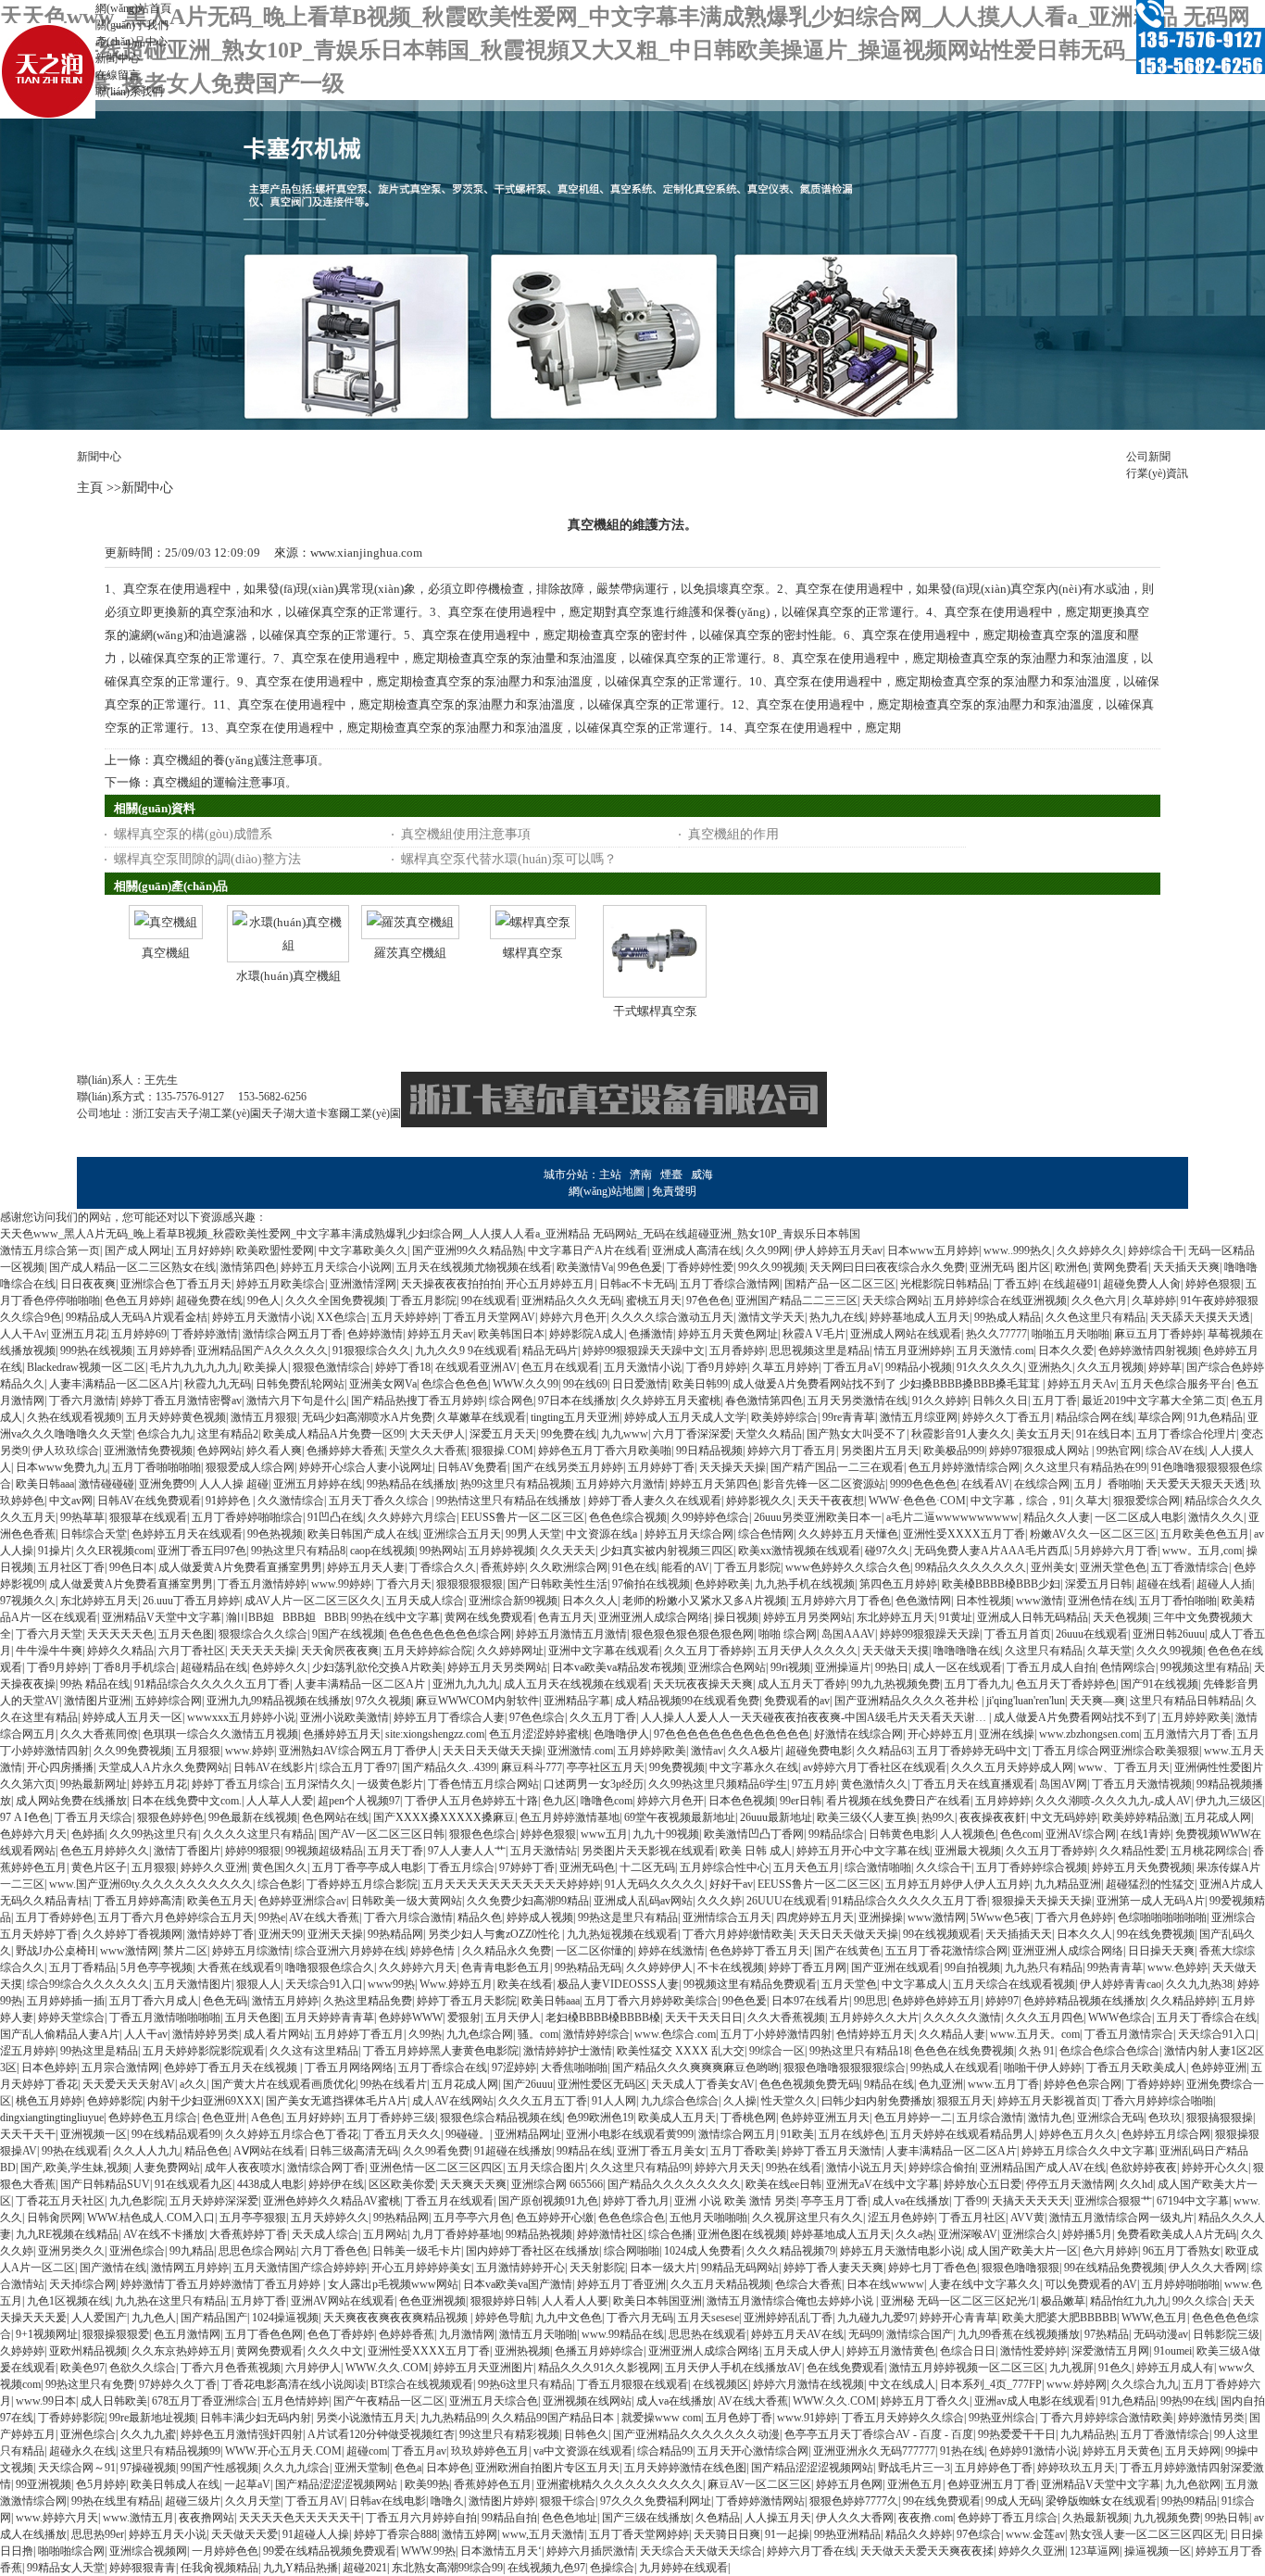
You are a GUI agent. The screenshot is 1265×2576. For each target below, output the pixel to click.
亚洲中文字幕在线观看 (604, 1651)
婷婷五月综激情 (251, 1951)
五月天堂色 (849, 1984)
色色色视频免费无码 (809, 2084)
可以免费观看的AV (1091, 2284)
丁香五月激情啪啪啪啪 (165, 2017)
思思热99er (98, 2534)
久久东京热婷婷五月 (182, 2351)
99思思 (870, 2001)
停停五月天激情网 (1071, 2184)
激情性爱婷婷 (1033, 2351)
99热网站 (442, 1551)
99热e (272, 1917)
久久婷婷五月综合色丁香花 (292, 2134)
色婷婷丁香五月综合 (1008, 2518)
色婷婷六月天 (33, 1834)
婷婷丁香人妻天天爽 (833, 2268)
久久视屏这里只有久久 (808, 2218)
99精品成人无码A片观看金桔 (137, 1317)
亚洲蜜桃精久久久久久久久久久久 (620, 2484)
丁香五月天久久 (402, 2134)
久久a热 (914, 2234)
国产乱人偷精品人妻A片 (60, 2034)
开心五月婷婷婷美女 (421, 2268)
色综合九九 (165, 1434)
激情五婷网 (470, 2534)
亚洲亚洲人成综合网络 (654, 1617)
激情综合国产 (920, 2334)
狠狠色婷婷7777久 (854, 2501)
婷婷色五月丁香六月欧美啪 (605, 1451)
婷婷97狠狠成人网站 (1040, 1451)
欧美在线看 (525, 1984)
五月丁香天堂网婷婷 (639, 2534)
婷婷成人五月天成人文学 (685, 1417)
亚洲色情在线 (1101, 1601)
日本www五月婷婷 (933, 1250)
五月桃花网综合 (1209, 1851)
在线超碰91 (1071, 1284)
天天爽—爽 (1097, 1701)
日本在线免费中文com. (187, 1801)
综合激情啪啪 (878, 1867)
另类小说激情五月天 (366, 2418)
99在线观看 (489, 1301)
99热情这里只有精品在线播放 (510, 1501)
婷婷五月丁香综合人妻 (449, 1717)
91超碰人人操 (316, 2534)
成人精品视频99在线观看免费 (687, 1701)
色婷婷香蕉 (407, 2334)
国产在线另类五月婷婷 (568, 1467)
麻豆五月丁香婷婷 (1159, 1334)
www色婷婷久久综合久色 (848, 1567)
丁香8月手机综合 (134, 1667)
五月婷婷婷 (1003, 1801)
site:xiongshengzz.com (435, 1734)
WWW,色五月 (1154, 2318)
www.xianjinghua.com (366, 553)
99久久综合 (1200, 2301)
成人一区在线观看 (958, 1667)
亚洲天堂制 (362, 2468)
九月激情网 (467, 2334)
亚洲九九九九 (466, 1684)
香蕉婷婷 (503, 1567)
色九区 (559, 1801)
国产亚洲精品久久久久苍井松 (908, 1701)
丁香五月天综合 (94, 1817)
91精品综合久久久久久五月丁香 (212, 1684)
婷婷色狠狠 (1213, 1284)
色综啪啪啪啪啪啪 (1162, 1917)
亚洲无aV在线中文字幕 (883, 2184)
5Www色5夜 (1001, 1917)
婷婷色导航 (503, 2318)
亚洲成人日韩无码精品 (1033, 1617)
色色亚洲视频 (432, 2301)
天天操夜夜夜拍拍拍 (451, 1284)
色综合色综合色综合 (1109, 2051)
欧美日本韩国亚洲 (658, 2301)
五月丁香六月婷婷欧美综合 (651, 2001)
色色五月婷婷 (138, 1301)
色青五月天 (566, 1617)
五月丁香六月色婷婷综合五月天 (176, 1917)
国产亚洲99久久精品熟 (468, 1250)
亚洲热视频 (522, 2351)
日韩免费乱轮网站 (300, 1384)
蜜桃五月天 (654, 1301)
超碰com (367, 2451)
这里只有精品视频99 (170, 2451)
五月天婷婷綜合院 (428, 1651)
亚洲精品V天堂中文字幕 (162, 1617)
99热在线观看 (75, 2151)
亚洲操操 (881, 1917)
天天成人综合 (325, 2234)
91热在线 (962, 2451)
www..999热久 (1018, 1250)
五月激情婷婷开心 (520, 2268)
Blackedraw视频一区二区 (86, 1367)
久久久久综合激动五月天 (672, 1317)
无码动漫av (1161, 2334)
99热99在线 (1188, 2401)
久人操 (740, 2101)
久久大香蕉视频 (786, 2017)
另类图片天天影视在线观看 (648, 1851)
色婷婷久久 (280, 1667)
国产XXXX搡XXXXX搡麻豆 (444, 1817)
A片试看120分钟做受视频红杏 (381, 2434)
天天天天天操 (263, 1651)
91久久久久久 (990, 1367)
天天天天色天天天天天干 (300, 2518)
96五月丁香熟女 (1182, 2251)
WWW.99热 (428, 2551)
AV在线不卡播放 (164, 2234)
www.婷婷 (250, 1751)
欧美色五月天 (220, 1901)
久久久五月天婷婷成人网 (1012, 1767)
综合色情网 (766, 1534)
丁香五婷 (1016, 1284)
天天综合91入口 (324, 1984)
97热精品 (1107, 2334)
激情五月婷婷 (285, 2001)
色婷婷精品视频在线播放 (1084, 2001)
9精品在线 (889, 2084)
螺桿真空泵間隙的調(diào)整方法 (207, 859)
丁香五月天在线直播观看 (973, 1784)
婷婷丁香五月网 (808, 1967)
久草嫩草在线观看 (482, 1417)
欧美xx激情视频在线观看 (799, 1551)
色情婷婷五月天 (875, 2034)
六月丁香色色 (334, 2251)
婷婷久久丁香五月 (1007, 1417)
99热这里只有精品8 (298, 1551)
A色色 (266, 2117)
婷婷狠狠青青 (143, 2568)
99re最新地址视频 (152, 2418)
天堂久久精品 (769, 1434)
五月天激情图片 (193, 1984)
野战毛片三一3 (914, 2468)
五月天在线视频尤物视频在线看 (474, 1267)
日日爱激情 (640, 1384)
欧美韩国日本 (511, 1334)
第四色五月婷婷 (898, 1584)
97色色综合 (537, 1717)
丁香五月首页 (1018, 1634)
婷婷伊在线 (336, 2184)
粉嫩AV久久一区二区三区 (1093, 1534)
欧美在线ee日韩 (783, 2184)
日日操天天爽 (1161, 1951)
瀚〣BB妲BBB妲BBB (286, 1617)
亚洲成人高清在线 (696, 1250)
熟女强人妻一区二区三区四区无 (1147, 2534)
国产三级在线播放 (646, 2518)
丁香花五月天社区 (60, 2201)
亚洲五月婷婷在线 (318, 1484)
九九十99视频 (666, 1834)
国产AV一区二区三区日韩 (382, 1834)
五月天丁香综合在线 (1207, 2017)
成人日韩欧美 (114, 2401)
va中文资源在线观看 (583, 2451)
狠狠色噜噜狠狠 (1021, 2268)
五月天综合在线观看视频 (1014, 1984)
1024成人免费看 (703, 2251)
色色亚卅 (224, 2117)
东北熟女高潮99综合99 (447, 2568)
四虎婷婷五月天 (815, 1917)
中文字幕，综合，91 (1021, 1501)
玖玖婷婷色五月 (490, 2451)
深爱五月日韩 (1098, 1584)
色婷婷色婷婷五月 (936, 2001)
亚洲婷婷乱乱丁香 (788, 2318)
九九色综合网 (480, 2034)
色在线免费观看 (845, 2368)
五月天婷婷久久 (330, 2218)
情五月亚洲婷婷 (913, 1351)
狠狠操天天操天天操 (1042, 1901)
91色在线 (634, 1567)
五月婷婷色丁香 (994, 2468)
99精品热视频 (539, 2234)
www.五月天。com (1035, 2034)
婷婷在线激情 (671, 1951)
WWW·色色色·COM (917, 1501)
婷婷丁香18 (403, 1367)
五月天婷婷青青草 (330, 2017)
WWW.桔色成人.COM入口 (151, 2218)
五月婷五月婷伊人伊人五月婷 (958, 1884)
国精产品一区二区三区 (840, 1284)
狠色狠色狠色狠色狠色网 (693, 1634)
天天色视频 (1121, 1617)
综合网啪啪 (632, 2251)
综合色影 (280, 1884)
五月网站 (385, 2234)
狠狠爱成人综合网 (250, 1467)
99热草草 (82, 1517)
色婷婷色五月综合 (153, 2117)
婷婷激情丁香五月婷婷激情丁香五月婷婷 (222, 2284)
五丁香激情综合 (1190, 1567)
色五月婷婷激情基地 (570, 1817)
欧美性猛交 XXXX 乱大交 (681, 2051)
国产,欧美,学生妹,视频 (75, 2168)
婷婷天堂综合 (71, 2017)
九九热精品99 (454, 2418)
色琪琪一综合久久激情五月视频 (220, 1734)
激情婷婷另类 (206, 2034)
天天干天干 (28, 2134)
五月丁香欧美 (744, 2151)
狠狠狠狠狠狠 (470, 1584)
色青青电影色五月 (506, 1967)
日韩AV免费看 (472, 1467)
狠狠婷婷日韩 (504, 2301)
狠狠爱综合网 (1146, 1501)
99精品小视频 (919, 1367)
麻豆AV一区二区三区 (759, 2484)
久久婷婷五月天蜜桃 (670, 1401)
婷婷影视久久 (759, 1501)
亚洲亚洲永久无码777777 (874, 2451)
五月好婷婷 (204, 1250)
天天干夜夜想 (831, 1501)
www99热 (391, 1984)
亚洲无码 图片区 (1010, 1267)
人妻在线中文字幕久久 (984, 2284)
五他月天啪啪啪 (708, 2218)
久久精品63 (884, 1751)
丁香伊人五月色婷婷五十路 (471, 1801)
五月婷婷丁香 (661, 1467)
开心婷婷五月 (941, 1734)
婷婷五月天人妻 (366, 1567)
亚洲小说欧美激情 (344, 1717)
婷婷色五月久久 (1078, 2134)
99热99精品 (1189, 2501)
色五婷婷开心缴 (555, 2218)
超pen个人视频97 (359, 1801)
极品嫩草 (1063, 2301)
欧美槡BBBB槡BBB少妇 (1001, 1584)
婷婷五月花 (159, 1784)
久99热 (425, 2034)
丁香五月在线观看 (449, 2201)
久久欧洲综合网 (569, 1567)
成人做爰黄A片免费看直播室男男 (240, 1567)
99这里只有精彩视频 (509, 2434)
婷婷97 (1002, 2001)
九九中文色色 (569, 2318)
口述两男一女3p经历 (594, 1784)
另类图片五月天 (880, 1451)
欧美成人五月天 (677, 2117)
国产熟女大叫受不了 (857, 1434)
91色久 (1115, 2368)
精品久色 (480, 1917)
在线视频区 (720, 2384)
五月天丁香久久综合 (380, 1501)
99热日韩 (1227, 2518)
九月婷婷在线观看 (683, 2568)
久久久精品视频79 (791, 2251)
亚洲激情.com (580, 1751)
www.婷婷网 (1077, 2384)
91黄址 (956, 1617)
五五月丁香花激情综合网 (946, 1951)
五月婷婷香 (165, 1351)
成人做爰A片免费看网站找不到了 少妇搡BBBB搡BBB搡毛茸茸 (888, 1384)
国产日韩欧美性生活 (557, 1584)
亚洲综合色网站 (727, 1667)
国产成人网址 (138, 1250)
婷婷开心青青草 (958, 2318)
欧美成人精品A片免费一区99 (334, 1434)
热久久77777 (996, 1334)
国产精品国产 (214, 2318)
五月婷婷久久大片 (874, 2017)
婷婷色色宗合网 (1083, 2084)
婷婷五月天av (440, 1334)
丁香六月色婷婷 (1074, 1917)
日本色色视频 (742, 1801)
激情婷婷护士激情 (568, 2051)
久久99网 (768, 1250)
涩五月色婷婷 (901, 2218)
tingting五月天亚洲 (575, 1417)
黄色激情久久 (874, 1784)
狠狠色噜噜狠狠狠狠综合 (845, 2067)
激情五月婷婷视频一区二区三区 (967, 2368)
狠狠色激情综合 (332, 1367)
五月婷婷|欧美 (1196, 1717)
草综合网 (1160, 1417)
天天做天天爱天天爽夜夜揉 (927, 2551)
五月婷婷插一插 (66, 2001)
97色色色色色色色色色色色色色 (732, 1734)
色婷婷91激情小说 (1033, 2451)
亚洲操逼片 (843, 1667)
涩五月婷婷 (28, 2051)
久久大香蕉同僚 (99, 1734)
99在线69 (585, 1384)
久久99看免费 (436, 2151)
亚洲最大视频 (968, 1851)
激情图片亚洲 (97, 1701)
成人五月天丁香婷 (802, 1684)
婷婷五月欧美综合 (281, 1284)
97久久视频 (383, 1701)
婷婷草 (1165, 1367)
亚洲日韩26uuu (1169, 1634)
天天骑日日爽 (727, 2534)
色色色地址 (570, 2518)
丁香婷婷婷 (1154, 2084)
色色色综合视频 (628, 1517)
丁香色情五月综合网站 (483, 1784)
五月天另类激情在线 (858, 1401)
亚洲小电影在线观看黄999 (630, 2134)
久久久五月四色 (1045, 2017)
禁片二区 (185, 1951)
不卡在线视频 (731, 1967)
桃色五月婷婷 (49, 2101)
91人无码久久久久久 (655, 1884)
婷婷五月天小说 (168, 2534)
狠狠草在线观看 (148, 1517)
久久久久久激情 (962, 2017)
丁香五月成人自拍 (1051, 1667)
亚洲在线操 (1007, 1734)
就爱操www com (661, 2418)
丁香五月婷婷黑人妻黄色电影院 (441, 2051)
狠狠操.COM (502, 1451)
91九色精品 (1215, 1417)
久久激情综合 (291, 1501)
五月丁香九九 (978, 1684)
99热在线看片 (394, 2084)
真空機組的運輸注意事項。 (225, 782)
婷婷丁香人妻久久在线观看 (655, 1501)
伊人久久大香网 (1208, 2268)
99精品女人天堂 (66, 2568)
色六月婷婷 (1110, 2251)
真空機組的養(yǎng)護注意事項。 (241, 760)
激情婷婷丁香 (220, 1934)
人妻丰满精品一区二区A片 (114, 1384)
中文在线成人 (902, 2384)
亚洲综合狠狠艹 (1113, 2201)
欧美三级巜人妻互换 (867, 1817)
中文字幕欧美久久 (363, 1250)
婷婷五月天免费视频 (1142, 1867)
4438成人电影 (270, 2184)
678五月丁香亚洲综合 (205, 2401)
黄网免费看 (1121, 1267)
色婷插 (88, 1834)
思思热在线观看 (708, 2334)
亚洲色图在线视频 (742, 2234)
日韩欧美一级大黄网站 (407, 1901)
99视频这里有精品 (1205, 1667)
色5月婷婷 (101, 2484)
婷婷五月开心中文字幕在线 (863, 1851)
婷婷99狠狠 (253, 1851)
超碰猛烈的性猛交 (1150, 1884)
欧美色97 (82, 2368)
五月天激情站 (544, 1851)
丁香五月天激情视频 (1142, 1784)
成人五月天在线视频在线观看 (576, 1684)
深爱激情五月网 (1110, 2351)
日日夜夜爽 (88, 1284)
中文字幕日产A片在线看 (588, 1250)
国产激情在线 (113, 2268)
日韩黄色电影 (902, 1834)
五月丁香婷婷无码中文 (972, 1751)
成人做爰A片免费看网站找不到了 (1076, 1717)
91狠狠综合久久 (371, 1351)
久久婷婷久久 (1090, 1250)
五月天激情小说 (643, 1367)
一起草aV (247, 2484)
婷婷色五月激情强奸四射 (242, 2434)
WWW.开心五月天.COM (283, 2451)
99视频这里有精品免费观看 (750, 1984)
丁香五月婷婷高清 (138, 1901)
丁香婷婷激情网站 (760, 2501)
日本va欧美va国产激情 (518, 2284)
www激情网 (937, 1917)
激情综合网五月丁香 (293, 1334)
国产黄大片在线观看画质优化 (283, 2084)
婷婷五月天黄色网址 (728, 1334)
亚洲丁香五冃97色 (202, 1551)
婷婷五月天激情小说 (262, 1317)
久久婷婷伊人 (659, 1967)
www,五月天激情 (543, 2534)
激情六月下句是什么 (296, 1401)
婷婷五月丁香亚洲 (621, 2284)
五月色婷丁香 (739, 2418)
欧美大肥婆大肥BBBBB (1059, 2318)
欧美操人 (266, 1367)
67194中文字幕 (1193, 2201)
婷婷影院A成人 (587, 1334)
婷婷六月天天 (728, 2168)
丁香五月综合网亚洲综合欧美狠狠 (1116, 1751)
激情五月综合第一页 (50, 1250)
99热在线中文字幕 (395, 1617)
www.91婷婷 (807, 2418)
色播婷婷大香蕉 (345, 1451)
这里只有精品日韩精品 (1185, 1701)
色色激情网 (923, 1601)
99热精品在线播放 (411, 1484)
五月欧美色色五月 (1205, 1534)
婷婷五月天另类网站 (497, 1667)
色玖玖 (1165, 2117)
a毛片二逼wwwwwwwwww (952, 1517)
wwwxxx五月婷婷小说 (241, 1717)
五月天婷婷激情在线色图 (685, 2468)
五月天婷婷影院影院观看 (204, 2051)
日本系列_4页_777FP (991, 2384)
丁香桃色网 (748, 2117)
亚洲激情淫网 (363, 1284)
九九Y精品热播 (301, 2568)
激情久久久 (1216, 1517)
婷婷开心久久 (1215, 2168)
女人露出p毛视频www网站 (393, 2284)
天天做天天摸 (896, 1651)
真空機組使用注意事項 (466, 834)
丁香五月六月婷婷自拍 (421, 2518)
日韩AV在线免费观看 (149, 1501)
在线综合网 (1042, 1484)
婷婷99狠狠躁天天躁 (930, 1634)
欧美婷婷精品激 (1141, 1817)
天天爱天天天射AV (129, 2084)
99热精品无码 (588, 1967)
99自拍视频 (972, 1967)
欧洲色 (1071, 1267)
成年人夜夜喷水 (244, 2168)
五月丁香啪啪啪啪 (157, 1467)
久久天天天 (568, 1551)
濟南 (641, 1175)
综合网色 (511, 1401)
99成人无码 (1013, 2501)
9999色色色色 (923, 1484)
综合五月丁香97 (358, 1767)
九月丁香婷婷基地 (457, 2234)
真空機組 (166, 953)
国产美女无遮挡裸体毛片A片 (337, 2101)
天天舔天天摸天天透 (1200, 1317)
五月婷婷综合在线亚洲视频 (1000, 1301)
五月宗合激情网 (120, 2067)
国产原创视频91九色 (548, 2201)
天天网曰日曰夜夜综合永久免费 (887, 1267)
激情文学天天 (771, 1317)
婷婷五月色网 (849, 2484)
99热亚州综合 (1002, 2418)
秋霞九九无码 (218, 1384)
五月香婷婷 (737, 1351)
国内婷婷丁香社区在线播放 (532, 2251)
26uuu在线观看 (1092, 1634)
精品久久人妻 (1057, 1517)
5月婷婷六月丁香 (1116, 1551)
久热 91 (1037, 2051)
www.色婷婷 (1177, 1967)
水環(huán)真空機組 (288, 976)
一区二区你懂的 (595, 1951)
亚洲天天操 (335, 1934)
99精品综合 (836, 1834)
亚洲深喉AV (968, 2234)
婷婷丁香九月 (636, 2201)
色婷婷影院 (115, 2101)
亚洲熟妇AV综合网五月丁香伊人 (358, 1751)
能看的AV (685, 1567)
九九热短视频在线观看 (622, 1934)
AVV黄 (1027, 2218)
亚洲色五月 (915, 2484)
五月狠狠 (198, 1751)
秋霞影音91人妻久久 (961, 1434)
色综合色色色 (455, 1384)
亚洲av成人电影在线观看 (1035, 2401)
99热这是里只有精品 (628, 1917)
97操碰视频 (148, 2468)
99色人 (264, 1301)
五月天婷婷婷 (405, 1317)
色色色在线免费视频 (964, 2051)
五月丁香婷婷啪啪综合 (247, 1517)
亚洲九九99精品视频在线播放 (279, 1701)
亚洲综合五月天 (462, 1534)
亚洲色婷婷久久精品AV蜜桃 (332, 2201)
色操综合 (612, 2568)
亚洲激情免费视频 (148, 1451)
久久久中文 (335, 2351)
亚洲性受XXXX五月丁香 (964, 1534)
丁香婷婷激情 (205, 1334)
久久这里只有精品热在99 (1085, 1467)
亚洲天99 (281, 1934)
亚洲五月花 (79, 1334)
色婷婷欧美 (722, 1584)
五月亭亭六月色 (472, 2218)
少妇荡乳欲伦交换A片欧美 (377, 1667)
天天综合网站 (896, 1301)
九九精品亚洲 (1068, 1884)
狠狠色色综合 (482, 1834)
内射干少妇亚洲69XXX (204, 2101)
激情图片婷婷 (502, 2501)
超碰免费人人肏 (1142, 1284)
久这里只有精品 (1044, 1651)
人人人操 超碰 (234, 1484)
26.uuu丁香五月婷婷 (191, 1601)
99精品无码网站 (740, 2268)
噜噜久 (447, 2501)
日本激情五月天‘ (501, 2551)
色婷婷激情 (375, 1334)
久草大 (1092, 1501)
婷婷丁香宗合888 (395, 2534)
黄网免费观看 (269, 2351)
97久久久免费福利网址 (656, 2501)
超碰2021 (365, 2568)
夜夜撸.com (926, 2518)
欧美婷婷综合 (784, 1417)
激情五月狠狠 (264, 1417)
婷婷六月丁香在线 (811, 2551)
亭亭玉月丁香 (834, 2201)
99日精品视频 (709, 1451)
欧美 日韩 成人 (756, 1851)
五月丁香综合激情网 (730, 1284)
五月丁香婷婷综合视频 (1032, 1867)
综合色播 (670, 2234)
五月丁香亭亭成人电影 (368, 1867)
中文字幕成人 (915, 1984)
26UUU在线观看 (787, 1901)
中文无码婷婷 (1064, 1817)
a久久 (193, 2084)
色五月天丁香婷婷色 (1066, 1684)
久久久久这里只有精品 (258, 1834)
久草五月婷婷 (785, 1367)
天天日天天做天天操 (493, 1751)
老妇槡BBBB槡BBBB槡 (603, 2017)
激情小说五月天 (865, 2168)
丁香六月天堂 (49, 1634)
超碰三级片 (193, 2501)
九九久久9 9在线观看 (466, 1351)
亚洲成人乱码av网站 (643, 1901)
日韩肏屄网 (55, 2218)
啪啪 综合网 (788, 1634)
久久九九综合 (296, 2468)
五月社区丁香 (71, 1567)
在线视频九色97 (546, 2568)
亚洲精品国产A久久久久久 (263, 1351)
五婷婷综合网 (169, 1701)
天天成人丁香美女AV (703, 2084)
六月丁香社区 (192, 1651)
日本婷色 (448, 2468)
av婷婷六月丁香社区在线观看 (875, 1767)
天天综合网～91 (77, 2468)
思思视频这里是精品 (820, 1351)
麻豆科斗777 (532, 1767)
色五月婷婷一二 (913, 2117)
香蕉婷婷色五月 (493, 2484)
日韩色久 (586, 2434)
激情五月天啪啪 (538, 2334)
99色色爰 (640, 1267)
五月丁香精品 (82, 1967)
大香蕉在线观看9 (239, 1967)
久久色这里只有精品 (1096, 1317)
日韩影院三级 (1226, 2334)
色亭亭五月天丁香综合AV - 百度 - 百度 (879, 2434)
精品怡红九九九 (1129, 2301)
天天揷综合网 (82, 2284)
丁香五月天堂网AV (489, 1317)
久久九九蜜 (148, 2434)
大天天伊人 (437, 1434)
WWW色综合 (1120, 2017)
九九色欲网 (1193, 2484)
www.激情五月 (138, 2518)
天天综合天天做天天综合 (701, 2551)
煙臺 (671, 1175)
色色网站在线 (335, 1817)
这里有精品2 (228, 1434)
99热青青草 (1115, 1967)
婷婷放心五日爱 (983, 2184)
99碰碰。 (468, 2134)
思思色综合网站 (257, 2251)
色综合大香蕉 (808, 2284)
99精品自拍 (509, 2518)
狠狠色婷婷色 (170, 1817)
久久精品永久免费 (507, 1951)
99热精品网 (395, 1934)
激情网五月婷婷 (190, 2268)
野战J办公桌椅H (56, 1951)
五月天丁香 (395, 1851)
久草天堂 (1109, 1651)
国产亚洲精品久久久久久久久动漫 (696, 2434)
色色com (1021, 1834)
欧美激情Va (585, 1267)
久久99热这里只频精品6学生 (718, 1784)
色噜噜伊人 (621, 1734)
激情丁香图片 (187, 1851)
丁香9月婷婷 (717, 1367)
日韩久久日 (1000, 1401)
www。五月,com (1202, 1551)
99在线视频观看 (942, 1934)
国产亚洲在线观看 (896, 1967)
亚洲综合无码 (1110, 2117)
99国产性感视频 (219, 2468)
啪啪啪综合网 (71, 2551)
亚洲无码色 (587, 1867)
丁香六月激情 (82, 1401)
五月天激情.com (995, 1351)
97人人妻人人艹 (467, 1851)
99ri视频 (790, 1667)
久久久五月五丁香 (543, 2101)
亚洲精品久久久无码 (571, 1301)
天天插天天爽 (1186, 1267)
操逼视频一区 (1158, 2551)
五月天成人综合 (425, 1601)
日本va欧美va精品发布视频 (618, 1667)
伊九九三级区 (1229, 1801)
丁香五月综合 (461, 1867)
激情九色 (1050, 2117)
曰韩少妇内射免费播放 (877, 2101)
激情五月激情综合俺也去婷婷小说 (791, 2301)
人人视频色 (968, 1834)
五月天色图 (186, 1634)
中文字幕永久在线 (754, 1767)
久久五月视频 (1110, 1367)
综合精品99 (665, 2451)
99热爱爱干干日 (1017, 2434)
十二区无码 (647, 1867)
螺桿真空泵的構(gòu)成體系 (193, 834)
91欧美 (797, 2134)
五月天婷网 (1193, 2451)
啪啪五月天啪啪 (1071, 1334)
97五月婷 (814, 1784)
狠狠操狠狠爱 (116, 2334)
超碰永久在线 (82, 2451)
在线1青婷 (1146, 1834)
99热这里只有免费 (90, 2384)
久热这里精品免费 (368, 2001)
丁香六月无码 (640, 2318)
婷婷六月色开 (573, 1317)
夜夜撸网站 (207, 2518)
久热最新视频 (1096, 2518)
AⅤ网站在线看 (269, 2151)
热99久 (938, 1817)
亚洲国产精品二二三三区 (796, 1301)
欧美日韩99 (700, 1384)
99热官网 (1119, 1451)
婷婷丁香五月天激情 (832, 2151)
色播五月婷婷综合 (599, 2351)
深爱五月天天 (503, 1434)
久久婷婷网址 (510, 1651)
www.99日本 (46, 2401)
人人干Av (23, 1334)
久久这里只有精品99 (640, 2168)
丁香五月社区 (972, 2218)
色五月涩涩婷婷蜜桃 (539, 1734)
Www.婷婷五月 (456, 1984)
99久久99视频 (771, 1267)
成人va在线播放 (911, 2201)
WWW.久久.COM (387, 2368)
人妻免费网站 (167, 2168)
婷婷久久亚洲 (214, 1867)
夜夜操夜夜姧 (993, 1817)
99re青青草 (849, 1417)
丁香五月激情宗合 (1129, 2034)
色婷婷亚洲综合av (302, 1901)
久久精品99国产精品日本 (554, 2418)
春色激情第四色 (764, 1401)
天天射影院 (597, 2268)
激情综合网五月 (737, 2134)
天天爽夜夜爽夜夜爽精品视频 (397, 2318)
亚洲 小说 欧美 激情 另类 (735, 2201)
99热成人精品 (1008, 1317)
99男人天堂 (533, 1534)
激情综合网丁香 (326, 2168)
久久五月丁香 (603, 1717)
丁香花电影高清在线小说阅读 (294, 2384)
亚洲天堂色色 (1113, 1567)
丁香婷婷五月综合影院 (362, 1884)
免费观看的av (797, 1701)
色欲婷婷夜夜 (1144, 2168)
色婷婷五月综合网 (1166, 2134)
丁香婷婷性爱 (700, 1267)
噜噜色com (607, 1801)
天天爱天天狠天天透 (1196, 1484)
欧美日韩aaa (45, 1484)
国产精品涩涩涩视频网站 (812, 2468)
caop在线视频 (382, 1551)
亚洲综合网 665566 (557, 2184)
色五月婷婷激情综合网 (964, 1467)
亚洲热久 (1050, 1367)
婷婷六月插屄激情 (591, 2551)
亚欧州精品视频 (88, 2351)
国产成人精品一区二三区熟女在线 (132, 1267)
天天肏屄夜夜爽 (340, 1651)
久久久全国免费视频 (335, 1301)
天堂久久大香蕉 (428, 1451)
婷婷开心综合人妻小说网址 (366, 1467)
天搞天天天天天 (1031, 2201)
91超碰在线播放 (513, 2151)
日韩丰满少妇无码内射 (256, 2418)
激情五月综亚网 (919, 1417)
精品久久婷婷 (919, 2534)
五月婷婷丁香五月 (359, 2034)
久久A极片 (754, 1751)
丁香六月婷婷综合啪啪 (1158, 2101)
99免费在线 (569, 1434)
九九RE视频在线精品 (67, 2234)
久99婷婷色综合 (710, 1517)
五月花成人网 (1218, 1817)
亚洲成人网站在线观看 (906, 1334)
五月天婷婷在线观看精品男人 (962, 2134)
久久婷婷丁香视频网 (132, 1934)
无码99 (865, 2334)
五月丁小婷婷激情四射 (776, 2034)
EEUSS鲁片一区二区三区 (523, 1517)
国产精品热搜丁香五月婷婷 (418, 1401)
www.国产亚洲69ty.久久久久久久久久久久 (151, 1884)
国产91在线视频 (1159, 1684)
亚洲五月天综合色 (494, 2401)
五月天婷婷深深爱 (214, 2201)
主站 (610, 1175)
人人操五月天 (778, 2518)
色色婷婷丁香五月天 (759, 1951)
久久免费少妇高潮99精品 (528, 1901)
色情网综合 (1128, 1667)
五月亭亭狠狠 (253, 2218)
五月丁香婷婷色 (55, 1917)
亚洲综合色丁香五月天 (176, 1284)
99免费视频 (677, 1767)
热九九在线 (837, 1317)
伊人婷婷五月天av (839, 1250)
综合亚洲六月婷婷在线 (350, 1951)
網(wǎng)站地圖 (607, 1191)
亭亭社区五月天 (606, 1767)
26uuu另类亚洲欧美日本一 (818, 1517)
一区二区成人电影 (1139, 1517)
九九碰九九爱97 (876, 2318)
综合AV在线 (1175, 1451)
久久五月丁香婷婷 (708, 1651)
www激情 (1040, 1601)
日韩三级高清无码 (354, 2151)
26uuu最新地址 (776, 1817)
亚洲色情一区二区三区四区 (436, 2168)
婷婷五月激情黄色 (891, 2351)
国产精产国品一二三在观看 (837, 1467)
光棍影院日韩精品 (945, 1284)
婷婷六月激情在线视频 (808, 2384)
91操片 (55, 1551)
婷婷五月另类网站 (808, 1617)
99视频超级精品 (324, 1851)
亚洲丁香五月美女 (661, 2151)
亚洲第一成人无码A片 (1151, 1901)
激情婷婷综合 (596, 2034)
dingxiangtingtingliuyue (52, 2117)
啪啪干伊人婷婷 (1043, 2067)
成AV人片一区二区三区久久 (313, 1601)
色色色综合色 (632, 2218)
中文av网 (71, 1501)
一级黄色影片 (390, 1784)
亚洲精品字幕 (577, 1701)
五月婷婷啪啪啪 (1181, 2284)
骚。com (538, 2034)
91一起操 (787, 2534)
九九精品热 (1088, 2434)
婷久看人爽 (274, 1451)
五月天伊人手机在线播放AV (733, 2368)
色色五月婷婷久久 (105, 1851)
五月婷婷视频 (502, 1551)
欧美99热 (427, 2484)
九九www (625, 1434)
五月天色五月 (807, 1867)
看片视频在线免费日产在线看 (898, 1801)
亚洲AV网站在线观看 (343, 2301)
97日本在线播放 (577, 1401)
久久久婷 (720, 1901)
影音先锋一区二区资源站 (824, 1484)
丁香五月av (419, 2451)
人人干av (146, 2034)
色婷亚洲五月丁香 (992, 2484)
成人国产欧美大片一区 (1022, 2251)
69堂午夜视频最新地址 (680, 1817)
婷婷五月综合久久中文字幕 (1088, 2151)
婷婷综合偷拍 (942, 2168)
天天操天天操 (733, 1467)
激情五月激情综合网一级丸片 (1121, 2218)
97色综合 (979, 2534)
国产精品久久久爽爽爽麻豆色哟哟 (695, 2067)
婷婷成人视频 (540, 1917)
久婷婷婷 (22, 2351)
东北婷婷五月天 (99, 1601)
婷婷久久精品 (120, 1651)
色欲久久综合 (143, 2368)
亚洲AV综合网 (1081, 1834)
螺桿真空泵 (533, 953)
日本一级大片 (663, 2268)
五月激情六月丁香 (1188, 1734)
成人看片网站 (277, 2034)
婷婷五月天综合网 (689, 1534)
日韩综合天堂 (94, 1534)
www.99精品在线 (623, 2334)
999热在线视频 (96, 1351)
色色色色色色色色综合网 (450, 1634)
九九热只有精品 (1044, 1967)
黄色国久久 (280, 1867)
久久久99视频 (1170, 1651)
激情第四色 (248, 1267)
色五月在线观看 (560, 1367)
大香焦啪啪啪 (574, 2067)
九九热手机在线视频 (805, 1584)
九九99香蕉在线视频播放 (1019, 2334)
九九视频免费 (1167, 2518)
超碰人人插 (1224, 1584)
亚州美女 (1053, 1567)
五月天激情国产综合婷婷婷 (300, 2268)
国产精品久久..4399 (449, 1767)
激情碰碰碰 (106, 1484)
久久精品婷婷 (1184, 2001)
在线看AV (985, 1484)
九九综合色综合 (680, 2101)
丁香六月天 (404, 1584)
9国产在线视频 (348, 1634)
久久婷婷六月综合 (412, 1517)
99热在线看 (794, 2168)
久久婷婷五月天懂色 (848, 1534)
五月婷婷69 (139, 1334)
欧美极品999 (954, 1451)
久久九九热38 (1199, 1984)
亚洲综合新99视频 (513, 1601)
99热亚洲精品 (847, 2534)
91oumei (1173, 2351)
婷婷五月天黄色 (1121, 2451)
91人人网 (614, 2101)
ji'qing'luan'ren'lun (1026, 1701)
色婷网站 (219, 1451)
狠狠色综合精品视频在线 (501, 2117)
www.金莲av (1035, 2534)
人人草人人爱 (280, 1801)
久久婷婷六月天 (418, 1967)
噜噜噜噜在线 (967, 1651)
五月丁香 (1055, 1401)
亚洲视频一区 (94, 2134)
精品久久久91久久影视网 (599, 2368)
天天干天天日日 (704, 2017)
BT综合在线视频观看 (422, 2384)
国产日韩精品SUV (105, 2184)
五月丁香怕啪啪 (1178, 1601)
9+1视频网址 (47, 2334)
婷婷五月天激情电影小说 (901, 2251)
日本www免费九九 (62, 1467)
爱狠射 (464, 2017)
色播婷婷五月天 (342, 1734)
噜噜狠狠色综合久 (330, 1967)
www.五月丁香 (1003, 2084)
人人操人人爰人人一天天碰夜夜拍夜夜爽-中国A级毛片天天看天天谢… (815, 1717)
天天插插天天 (1019, 1934)
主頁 (90, 488)
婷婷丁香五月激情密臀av (181, 1401)
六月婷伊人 (313, 2368)
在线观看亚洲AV (476, 1367)
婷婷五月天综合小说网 (336, 1267)
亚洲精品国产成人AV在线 (1043, 2168)
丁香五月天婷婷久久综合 (903, 2418)
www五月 (604, 1834)
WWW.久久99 (526, 1384)
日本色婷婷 (49, 2067)
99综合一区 (777, 2051)
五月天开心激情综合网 (753, 2451)
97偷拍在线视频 (651, 1584)
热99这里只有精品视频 (516, 1484)
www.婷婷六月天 (57, 2518)
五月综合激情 (990, 2117)
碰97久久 (887, 1551)
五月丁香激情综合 (1165, 2434)
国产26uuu (528, 2084)
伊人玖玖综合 (66, 1451)
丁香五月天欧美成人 (1136, 2067)
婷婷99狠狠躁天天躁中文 (644, 1351)
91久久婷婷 (940, 1401)
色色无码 (225, 2001)
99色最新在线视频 (253, 1817)
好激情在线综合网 (858, 1734)
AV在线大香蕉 (324, 1917)
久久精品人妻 (952, 2034)
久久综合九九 (1145, 2384)
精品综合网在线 (1095, 1417)
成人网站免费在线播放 (71, 1801)
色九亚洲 (941, 2084)
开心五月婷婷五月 (550, 1284)
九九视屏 (1071, 2368)
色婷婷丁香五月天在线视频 (232, 2067)
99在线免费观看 (942, 2501)
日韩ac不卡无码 (637, 1284)
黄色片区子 (99, 1867)
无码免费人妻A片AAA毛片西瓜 (992, 1551)
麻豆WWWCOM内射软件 (477, 1701)
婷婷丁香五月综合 (236, 1784)
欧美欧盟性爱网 (275, 1250)
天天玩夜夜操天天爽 (703, 1684)
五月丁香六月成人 (154, 2001)
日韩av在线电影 (388, 2501)
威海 (702, 1175)
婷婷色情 (434, 1951)
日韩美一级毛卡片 (417, 2251)
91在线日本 (1104, 1434)
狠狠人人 (258, 1984)
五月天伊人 (513, 2017)
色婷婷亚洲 (1219, 2067)
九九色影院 (137, 2201)
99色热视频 (275, 1534)
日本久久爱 (1066, 1351)
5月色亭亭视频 (157, 1967)
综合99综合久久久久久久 (88, 1984)
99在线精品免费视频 (1114, 2268)
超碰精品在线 (214, 1667)
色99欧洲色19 (600, 2117)
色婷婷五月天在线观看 (187, 1534)
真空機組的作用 (733, 834)
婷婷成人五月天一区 (132, 1717)
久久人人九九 (146, 2151)
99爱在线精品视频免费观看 (330, 2551)
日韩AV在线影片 (274, 1767)
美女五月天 (1044, 1434)
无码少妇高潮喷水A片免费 (367, 1417)
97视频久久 (28, 1601)
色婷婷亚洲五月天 (825, 2117)
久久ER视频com (114, 1551)
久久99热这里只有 (154, 1834)
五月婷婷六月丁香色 (841, 1601)
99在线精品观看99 (176, 2134)
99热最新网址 (94, 1784)
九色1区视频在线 (69, 2301)
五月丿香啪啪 (1108, 1484)
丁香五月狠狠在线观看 (632, 2384)
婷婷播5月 (1087, 2234)
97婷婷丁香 (527, 1867)
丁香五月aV (852, 1367)
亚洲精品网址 (528, 2134)
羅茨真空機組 (410, 953)
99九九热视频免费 (896, 1684)
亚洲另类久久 (71, 2251)
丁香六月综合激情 (408, 1917)
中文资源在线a (603, 1534)
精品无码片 (550, 1351)
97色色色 (708, 1301)
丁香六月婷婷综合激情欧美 (1107, 2418)
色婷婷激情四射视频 (1148, 1351)
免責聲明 (674, 1191)
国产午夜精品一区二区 (389, 2401)
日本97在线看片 (810, 2001)
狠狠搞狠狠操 (1220, 2117)
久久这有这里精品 (314, 2051)
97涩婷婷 (514, 2067)
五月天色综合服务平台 (1176, 1384)
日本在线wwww (885, 2284)
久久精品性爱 (1133, 1851)
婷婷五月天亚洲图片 (483, 2368)
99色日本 (132, 1567)
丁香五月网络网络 (349, 2067)
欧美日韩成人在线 (175, 2484)
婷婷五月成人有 (1175, 2368)
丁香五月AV (315, 2501)
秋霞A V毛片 (814, 1334)
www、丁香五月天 (1124, 1767)
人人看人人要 (575, 2301)
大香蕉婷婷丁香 (248, 2234)
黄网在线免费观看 (489, 1617)
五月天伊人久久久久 (808, 1651)
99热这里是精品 (99, 2051)
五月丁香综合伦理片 (1186, 1434)
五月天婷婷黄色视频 (176, 1417)
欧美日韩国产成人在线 (363, 1534)
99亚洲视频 (44, 2484)
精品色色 (207, 2151)
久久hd (1136, 2184)
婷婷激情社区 (610, 2234)
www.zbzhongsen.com (1089, 1734)
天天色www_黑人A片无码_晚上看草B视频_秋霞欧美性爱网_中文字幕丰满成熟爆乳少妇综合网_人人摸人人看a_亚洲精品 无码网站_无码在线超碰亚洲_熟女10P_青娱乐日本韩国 (430, 1234)
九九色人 (154, 2318)
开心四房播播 (60, 1767)
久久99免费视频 (132, 1751)
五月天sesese (708, 2318)
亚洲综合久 (1030, 2234)
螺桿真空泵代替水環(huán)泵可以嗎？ (509, 859)
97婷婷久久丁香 (178, 2384)
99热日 (892, 1667)
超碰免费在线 (209, 1301)
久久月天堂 (253, 2501)
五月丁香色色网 (264, 2334)
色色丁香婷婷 (341, 2334)
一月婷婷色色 (225, 2551)
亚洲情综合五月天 (727, 1917)
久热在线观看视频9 (74, 1417)
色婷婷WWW (411, 2017)
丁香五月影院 (423, 1301)
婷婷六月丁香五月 (792, 1451)
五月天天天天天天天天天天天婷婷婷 (511, 1884)
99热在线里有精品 (116, 2501)
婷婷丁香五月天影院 (467, 2001)
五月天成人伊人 (803, 2351)
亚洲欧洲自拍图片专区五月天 (547, 2468)
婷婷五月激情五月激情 (571, 1634)
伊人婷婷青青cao (1121, 1984)
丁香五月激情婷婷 (262, 1584)
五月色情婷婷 (295, 2401)
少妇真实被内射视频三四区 (667, 1551)
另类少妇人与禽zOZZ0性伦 (495, 1934)
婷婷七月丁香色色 (933, 2268)
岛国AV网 (1063, 1784)
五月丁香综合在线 (443, 2067)
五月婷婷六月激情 (620, 1484)
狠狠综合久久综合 (263, 1634)
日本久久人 (590, 1601)
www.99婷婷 (341, 1584)
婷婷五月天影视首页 (1047, 2101)
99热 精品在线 (95, 1684)
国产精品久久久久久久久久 (674, 2184)
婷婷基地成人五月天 (920, 1317)
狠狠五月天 (965, 2101)
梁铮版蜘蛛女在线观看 (1101, 2501)
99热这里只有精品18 (859, 2051)
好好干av (731, 1884)
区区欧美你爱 (402, 2184)
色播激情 (651, 1334)
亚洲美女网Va (383, 1384)
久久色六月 (1099, 1301)
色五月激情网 (187, 2334)
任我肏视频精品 (219, 2568)
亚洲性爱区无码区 (602, 2084)
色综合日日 (968, 2351)
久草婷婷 (1154, 1301)
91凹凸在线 (335, 1517)
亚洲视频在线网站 (587, 2401)
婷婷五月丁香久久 (925, 2401)
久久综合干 (944, 1867)
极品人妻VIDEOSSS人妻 (618, 1984)
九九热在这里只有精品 (170, 2301)
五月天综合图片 (546, 2168)
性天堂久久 (789, 2101)
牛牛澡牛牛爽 (49, 1651)
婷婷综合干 (1156, 1250)
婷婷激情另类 (1211, 2418)
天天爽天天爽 (473, 2184)
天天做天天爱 (244, 2534)
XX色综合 (342, 1317)
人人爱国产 (99, 2318)
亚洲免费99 (167, 1484)
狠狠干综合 (568, 2501)
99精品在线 (584, 2151)
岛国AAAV (848, 1634)
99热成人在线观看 (955, 2067)
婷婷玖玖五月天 (1076, 2468)
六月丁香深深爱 (692, 1434)
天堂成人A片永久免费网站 (163, 1767)
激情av (707, 1751)
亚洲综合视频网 (148, 2551)
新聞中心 (147, 488)
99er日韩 (801, 1801)
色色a (408, 2468)
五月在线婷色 (852, 2134)
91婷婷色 (229, 1501)
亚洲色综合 (137, 2251)
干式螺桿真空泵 (655, 1011)
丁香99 (971, 2201)
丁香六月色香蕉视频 (231, 2368)
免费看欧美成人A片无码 (1177, 2234)
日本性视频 (983, 1601)
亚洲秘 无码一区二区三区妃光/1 (958, 2301)
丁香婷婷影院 (71, 2418)
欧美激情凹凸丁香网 (754, 1834)
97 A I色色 (25, 1817)
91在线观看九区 (194, 2184)
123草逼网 (1095, 2551)
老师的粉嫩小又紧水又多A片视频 (704, 1601)
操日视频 (736, 1617)
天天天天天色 (120, 1634)
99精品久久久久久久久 (971, 1567)
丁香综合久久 (443, 1567)
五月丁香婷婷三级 (391, 2117)
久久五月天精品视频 (720, 2284)
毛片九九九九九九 (194, 1367)
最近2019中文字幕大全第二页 (1154, 1401)
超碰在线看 (1164, 1584)
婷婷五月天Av (1082, 1384)
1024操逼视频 (285, 2318)
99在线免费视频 (1156, 1934)
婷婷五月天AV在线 (797, 2334)
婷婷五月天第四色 (714, 1484)
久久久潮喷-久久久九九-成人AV (1113, 1801)
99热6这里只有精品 (525, 2384)
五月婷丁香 (258, 2301)
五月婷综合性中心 (724, 1867)
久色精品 (718, 2518)
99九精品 (192, 2251)
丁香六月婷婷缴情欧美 (738, 1934)
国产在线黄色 (847, 1951)
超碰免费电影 (819, 1751)
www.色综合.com (675, 2034)
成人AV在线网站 (453, 2101)
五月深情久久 (319, 1784)
